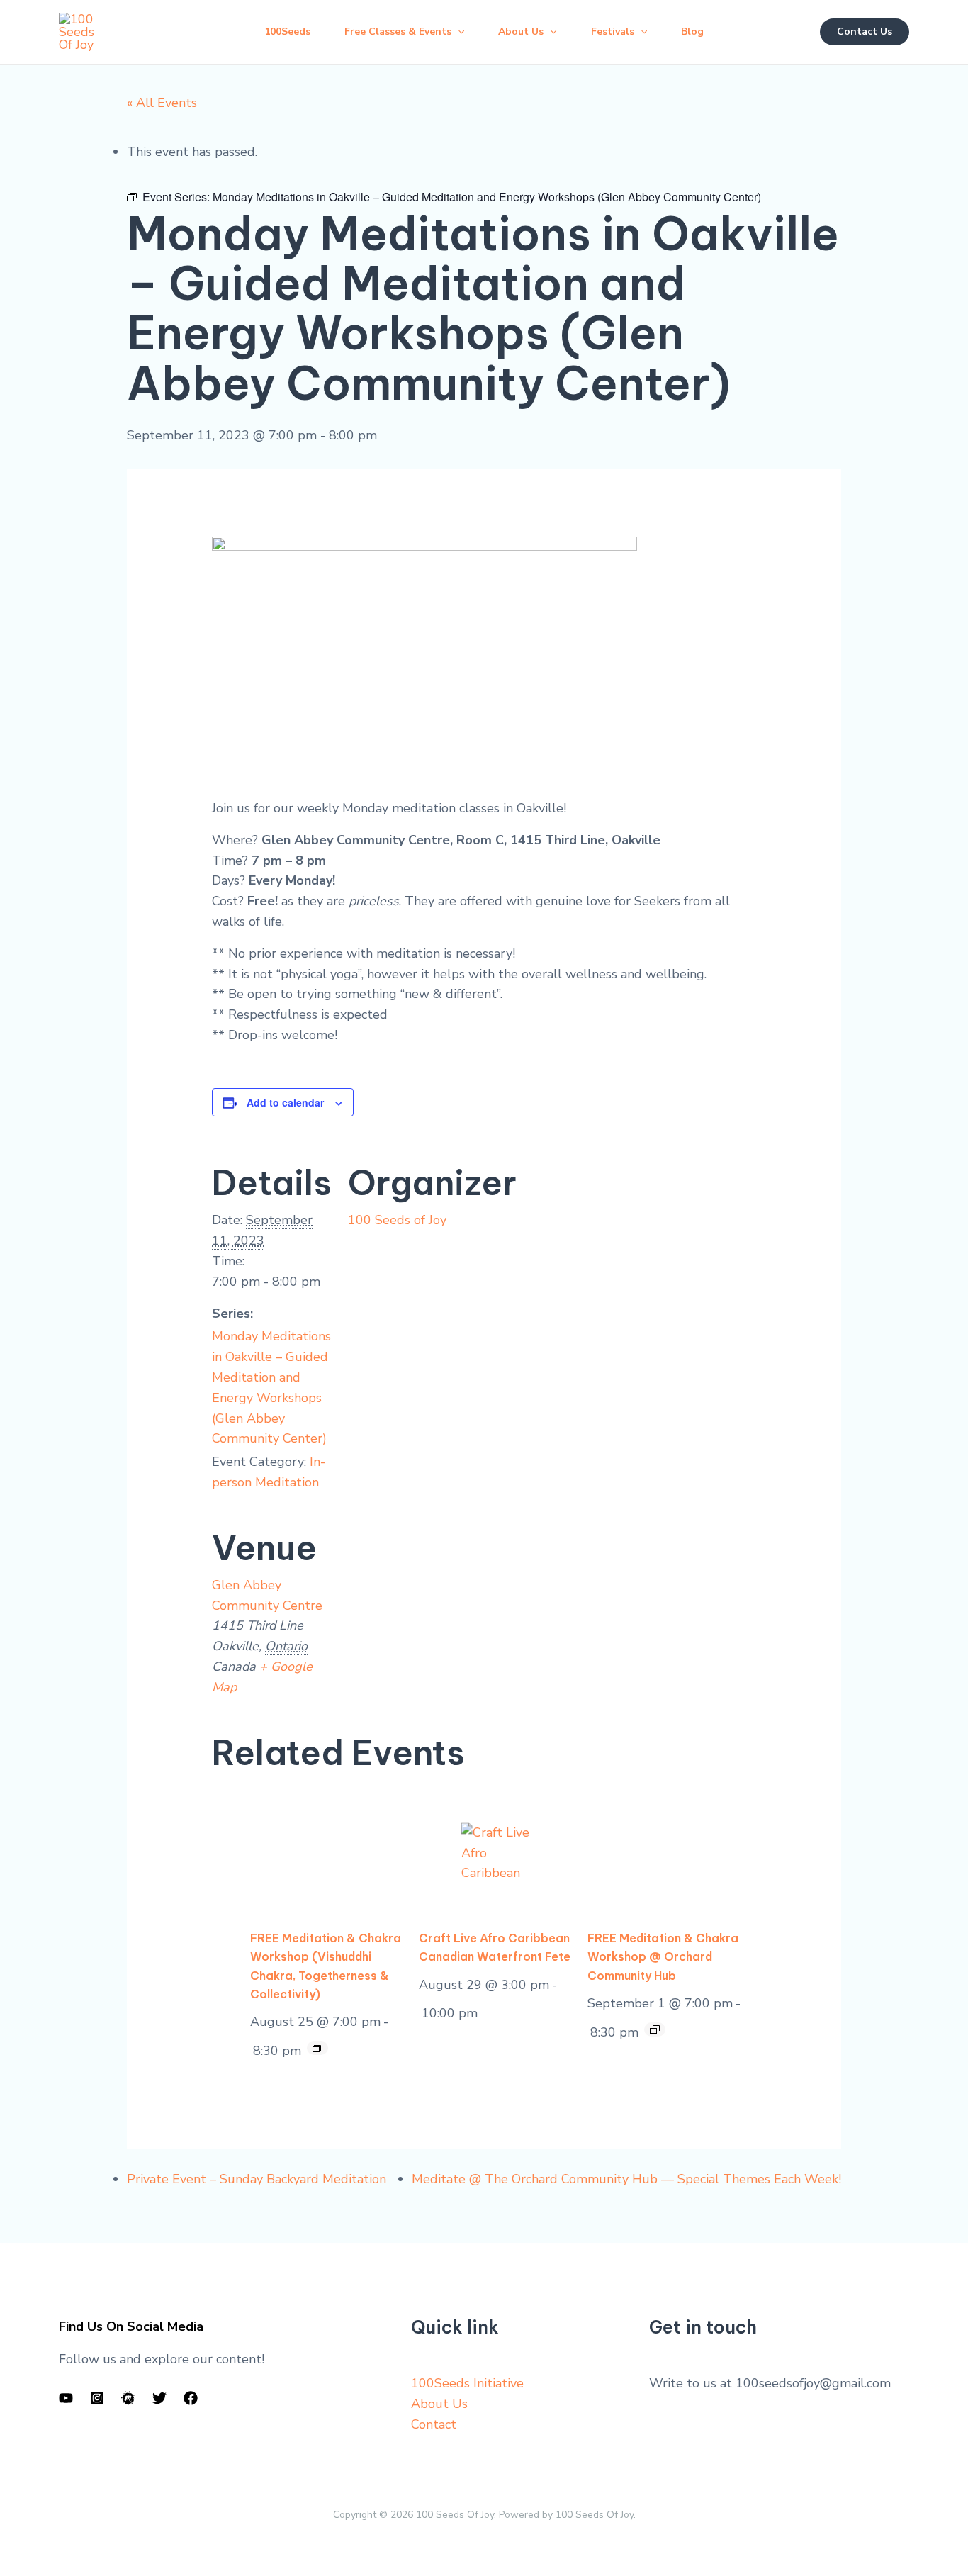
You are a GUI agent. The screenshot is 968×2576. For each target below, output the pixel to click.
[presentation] (334, 1854)
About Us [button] (521, 32)
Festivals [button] (613, 32)
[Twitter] (159, 2398)
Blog (692, 32)
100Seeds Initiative (467, 2383)
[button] (458, 32)
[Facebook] (191, 2398)
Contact (434, 2424)
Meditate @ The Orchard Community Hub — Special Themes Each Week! (626, 2179)
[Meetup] (128, 2398)
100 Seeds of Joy (397, 1220)
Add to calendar (285, 1102)
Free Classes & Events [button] (398, 32)
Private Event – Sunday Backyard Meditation (257, 2179)
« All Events (162, 103)
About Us (439, 2404)
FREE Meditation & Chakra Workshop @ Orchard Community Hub (663, 1956)
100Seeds (287, 32)
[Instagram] (97, 2398)
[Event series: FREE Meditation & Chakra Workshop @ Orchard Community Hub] (317, 2048)
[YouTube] (66, 2398)
